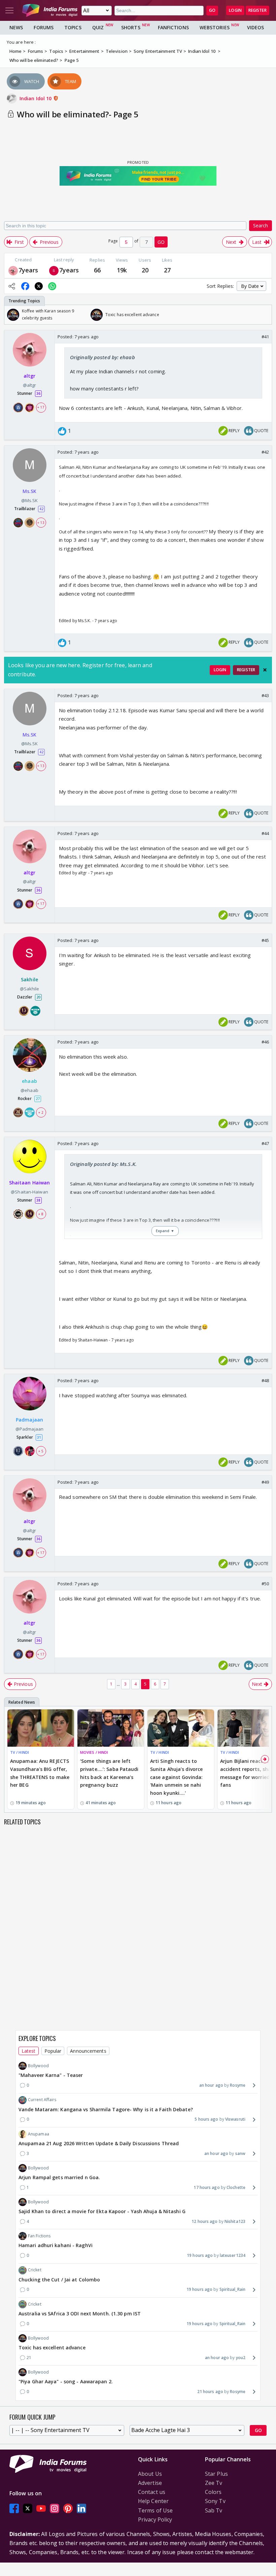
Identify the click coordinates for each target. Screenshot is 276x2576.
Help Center (153, 2501)
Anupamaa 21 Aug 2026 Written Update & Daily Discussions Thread (99, 2143)
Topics (73, 27)
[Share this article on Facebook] (25, 286)
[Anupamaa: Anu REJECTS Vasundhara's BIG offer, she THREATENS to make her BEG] (41, 1728)
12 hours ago (204, 2221)
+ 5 (41, 1451)
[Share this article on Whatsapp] (52, 286)
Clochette (236, 2187)
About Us (150, 2474)
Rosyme (238, 2085)
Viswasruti (235, 2119)
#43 (265, 695)
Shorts (131, 27)
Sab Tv (214, 2510)
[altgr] (13, 270)
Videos (256, 27)
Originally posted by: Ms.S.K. (103, 1164)
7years (28, 270)
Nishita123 (235, 2221)
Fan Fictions (39, 2236)
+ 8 (41, 1214)
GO (212, 10)
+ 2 (41, 1112)
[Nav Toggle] (9, 10)
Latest (29, 2051)
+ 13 (41, 523)
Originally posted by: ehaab (102, 357)
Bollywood (38, 2066)
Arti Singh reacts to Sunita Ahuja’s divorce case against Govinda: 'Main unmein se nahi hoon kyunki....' (176, 1777)
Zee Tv (214, 2483)
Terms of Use (155, 2510)
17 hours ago (206, 2187)
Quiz (98, 27)
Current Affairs (42, 2100)
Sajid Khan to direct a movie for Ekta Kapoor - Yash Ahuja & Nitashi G (102, 2211)
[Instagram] (55, 2509)
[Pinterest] (68, 2509)
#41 (265, 337)
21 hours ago (210, 2392)
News (16, 27)
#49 (265, 1482)
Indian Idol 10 (36, 98)
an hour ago (211, 2085)
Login (235, 10)
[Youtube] (41, 2509)
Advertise (150, 2483)
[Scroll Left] (11, 315)
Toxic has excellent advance (52, 2347)
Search (261, 225)
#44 (265, 833)
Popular (53, 2051)
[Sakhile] (54, 270)
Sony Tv (215, 2501)
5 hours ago (206, 2119)
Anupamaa (39, 2134)
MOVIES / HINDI (94, 1752)
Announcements (88, 2051)
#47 (265, 1143)
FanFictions (173, 27)
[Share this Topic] (12, 286)
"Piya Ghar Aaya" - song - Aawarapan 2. (66, 2381)
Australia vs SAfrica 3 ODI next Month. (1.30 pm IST (80, 2314)
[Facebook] (14, 2509)
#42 (265, 452)
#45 (265, 940)
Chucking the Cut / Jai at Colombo (59, 2280)
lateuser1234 (233, 2255)
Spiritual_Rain (232, 2289)
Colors (213, 2492)
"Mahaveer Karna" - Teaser (51, 2075)
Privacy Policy (155, 2520)
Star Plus (216, 2474)
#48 (265, 1380)
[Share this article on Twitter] (39, 286)
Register (257, 10)
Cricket (35, 2270)
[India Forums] (50, 10)
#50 (265, 1584)
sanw (240, 2153)
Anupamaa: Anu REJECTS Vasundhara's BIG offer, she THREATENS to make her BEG (40, 1773)
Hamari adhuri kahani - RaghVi (56, 2245)
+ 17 (41, 407)
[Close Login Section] (265, 670)
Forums (44, 27)
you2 (241, 2358)
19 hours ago (200, 2255)
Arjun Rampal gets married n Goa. (59, 2177)
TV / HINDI (20, 1752)
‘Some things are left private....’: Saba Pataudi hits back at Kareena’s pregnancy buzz (109, 1773)
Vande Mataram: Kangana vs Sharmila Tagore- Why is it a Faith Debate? (106, 2109)
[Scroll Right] (265, 315)
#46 (265, 1042)
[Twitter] (28, 2509)
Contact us (152, 2492)
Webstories (215, 27)
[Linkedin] (81, 2509)
